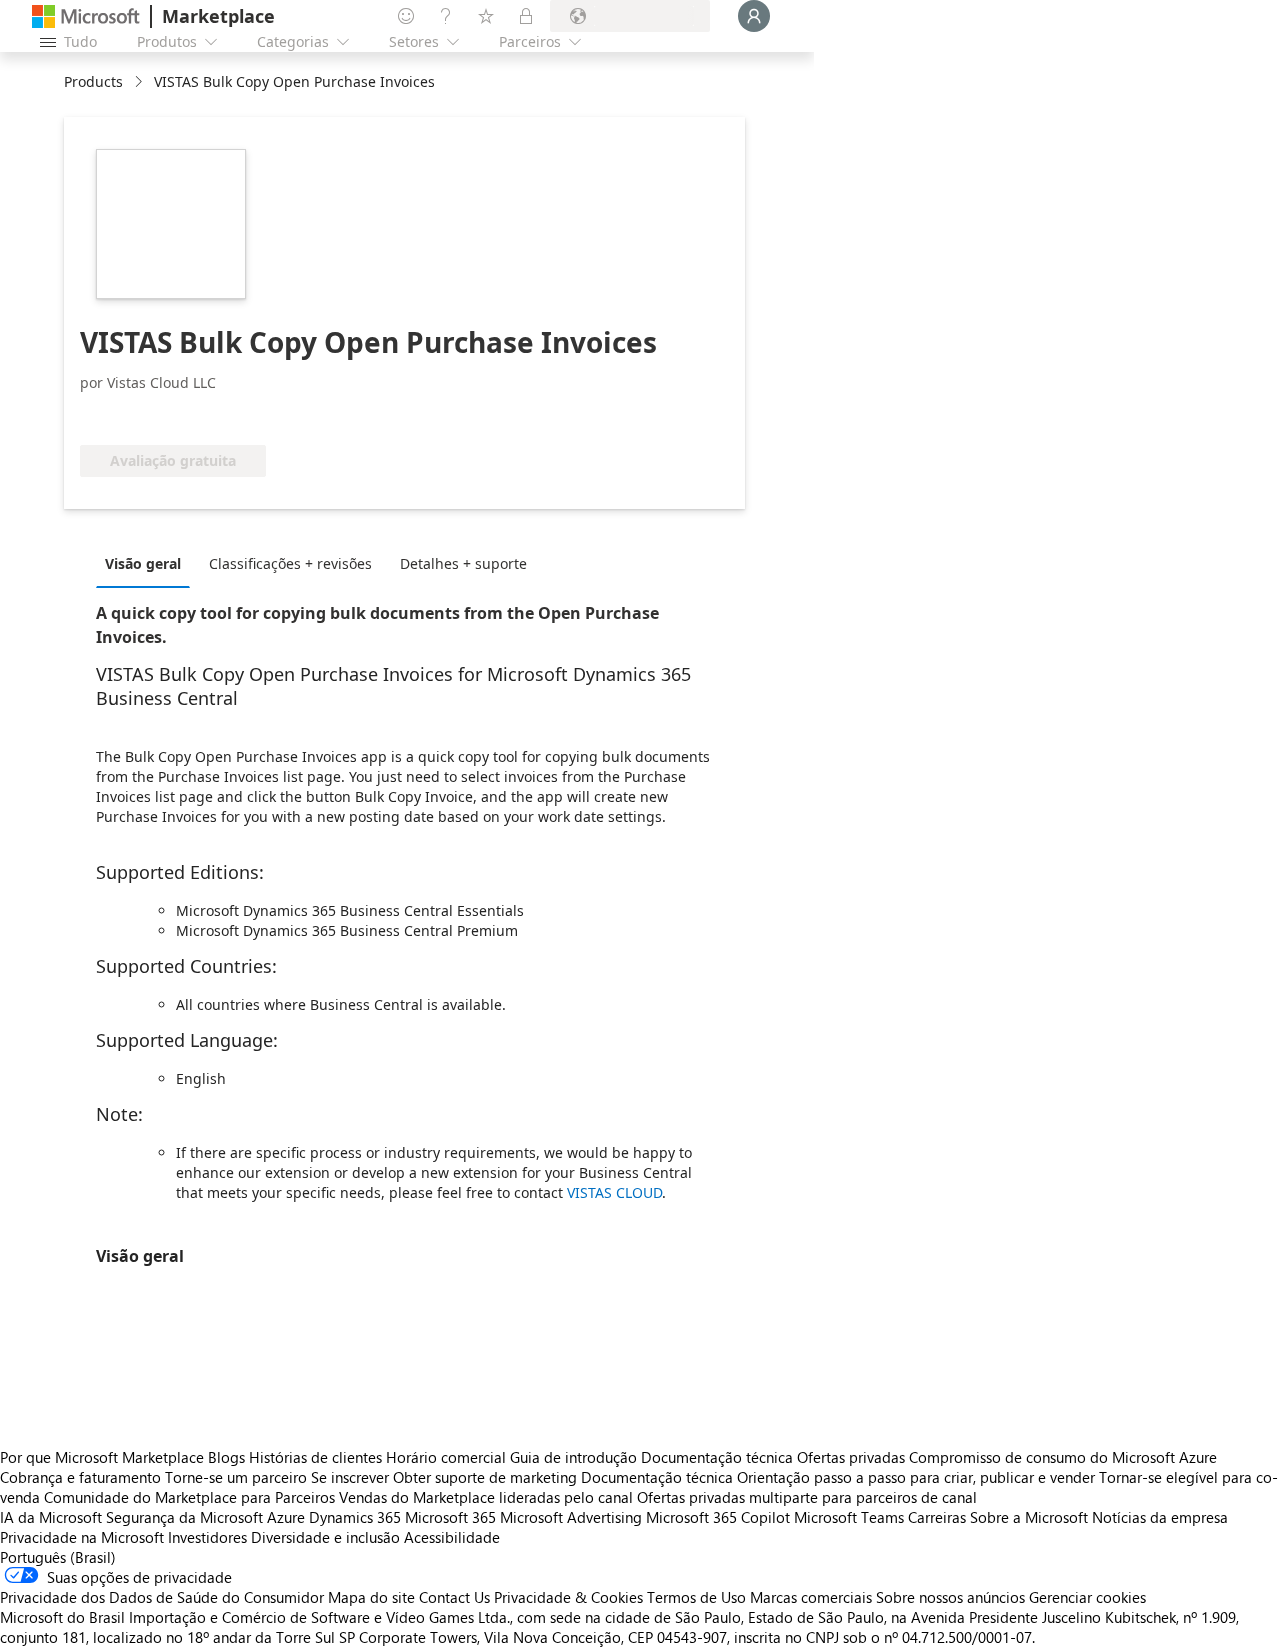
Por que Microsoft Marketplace (102, 1457)
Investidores (207, 1537)
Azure (286, 1517)
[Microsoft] (86, 16)
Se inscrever (350, 1477)
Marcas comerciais (811, 1597)
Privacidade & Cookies (568, 1597)
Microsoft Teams (849, 1517)
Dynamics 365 (355, 1517)
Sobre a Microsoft (1029, 1517)
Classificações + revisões (290, 563)
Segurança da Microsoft (184, 1517)
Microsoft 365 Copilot (718, 1517)
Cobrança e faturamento (80, 1477)
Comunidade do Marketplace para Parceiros (189, 1497)
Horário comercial (446, 1457)
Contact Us (454, 1597)
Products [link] (93, 81)
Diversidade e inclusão (325, 1537)
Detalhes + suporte (463, 563)
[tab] (148, 563)
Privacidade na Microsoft (82, 1537)
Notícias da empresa (1160, 1517)
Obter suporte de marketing (485, 1477)
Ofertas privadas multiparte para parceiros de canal (807, 1497)
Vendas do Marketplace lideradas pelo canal (486, 1497)
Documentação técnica (717, 1457)
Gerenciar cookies (1087, 1597)
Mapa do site (371, 1597)
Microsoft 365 (450, 1517)
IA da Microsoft (51, 1517)
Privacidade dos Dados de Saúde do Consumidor (162, 1597)
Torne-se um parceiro (236, 1477)
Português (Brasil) (58, 1557)
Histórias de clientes (315, 1457)
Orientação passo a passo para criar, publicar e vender (916, 1477)
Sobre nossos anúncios (950, 1597)
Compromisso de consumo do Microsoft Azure (1063, 1457)
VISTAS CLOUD (614, 1192)
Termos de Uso (696, 1597)
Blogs (226, 1457)
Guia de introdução (573, 1457)
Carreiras (937, 1517)
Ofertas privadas (851, 1457)
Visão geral (143, 563)
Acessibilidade (452, 1537)
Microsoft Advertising (571, 1517)
